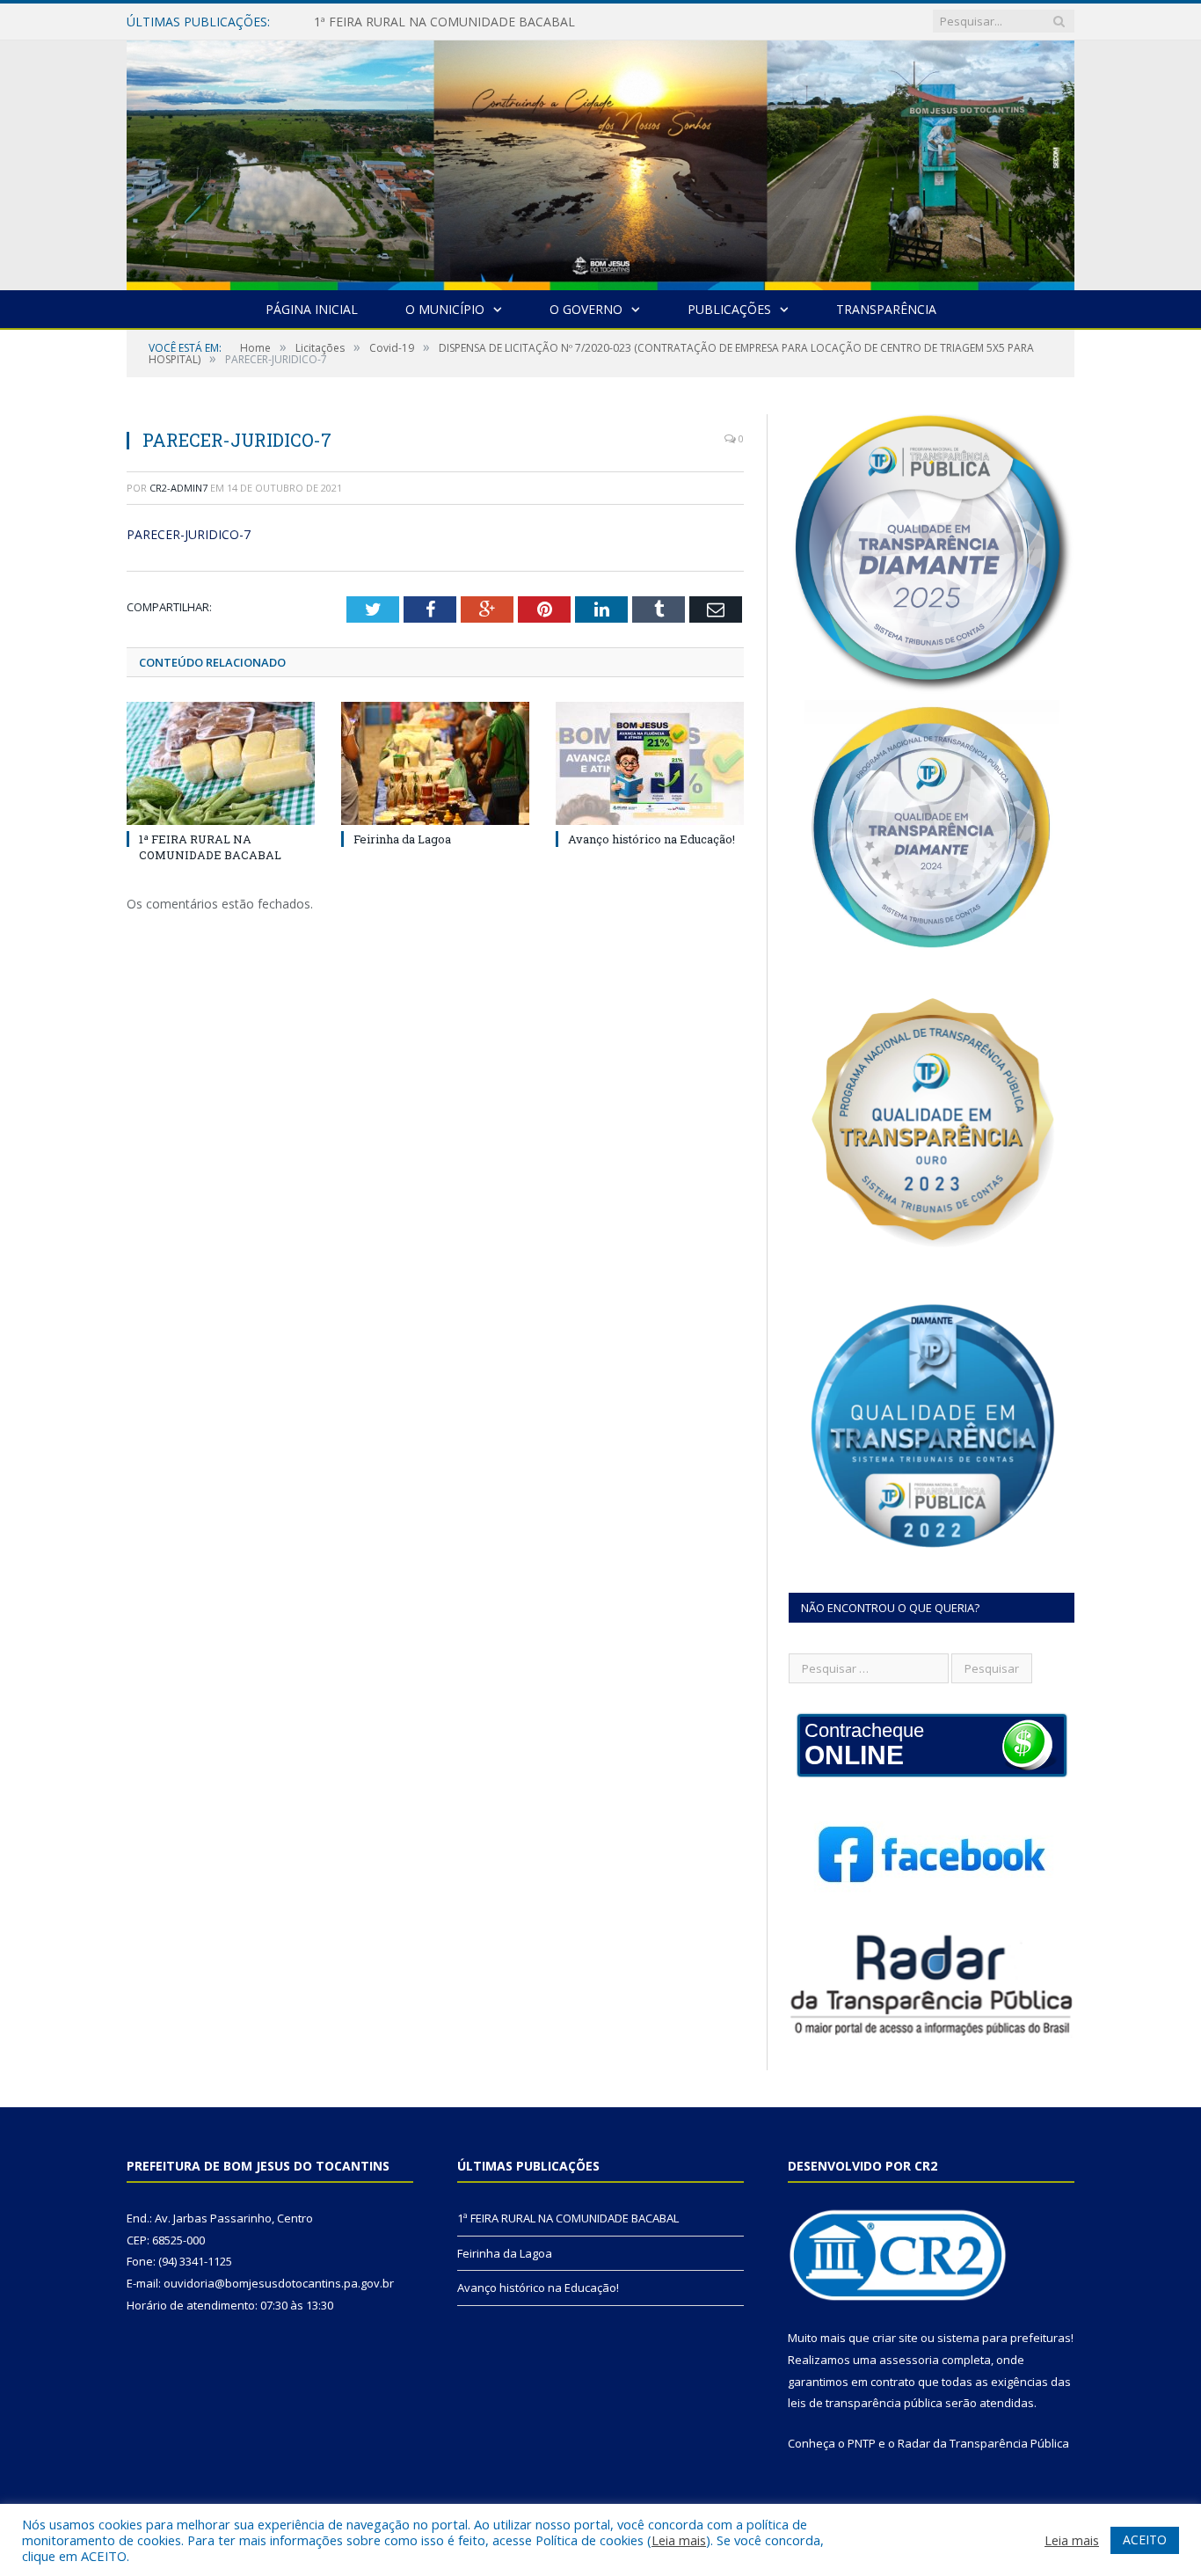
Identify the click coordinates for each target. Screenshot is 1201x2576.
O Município (445, 309)
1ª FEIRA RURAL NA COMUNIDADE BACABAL (210, 847)
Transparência (886, 309)
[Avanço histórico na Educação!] (650, 763)
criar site (895, 2338)
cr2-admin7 (178, 488)
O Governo (586, 309)
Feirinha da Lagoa (365, 22)
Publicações (729, 309)
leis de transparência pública (865, 2403)
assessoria (909, 2360)
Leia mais (679, 2540)
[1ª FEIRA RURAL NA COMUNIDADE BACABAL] (221, 763)
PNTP (862, 2443)
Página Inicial (312, 309)
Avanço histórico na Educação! (651, 839)
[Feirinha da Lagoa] (435, 763)
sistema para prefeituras (1004, 2338)
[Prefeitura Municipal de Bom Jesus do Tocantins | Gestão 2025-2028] (600, 161)
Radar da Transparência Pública (983, 2443)
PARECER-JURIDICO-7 (189, 534)
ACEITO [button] (1145, 2540)
